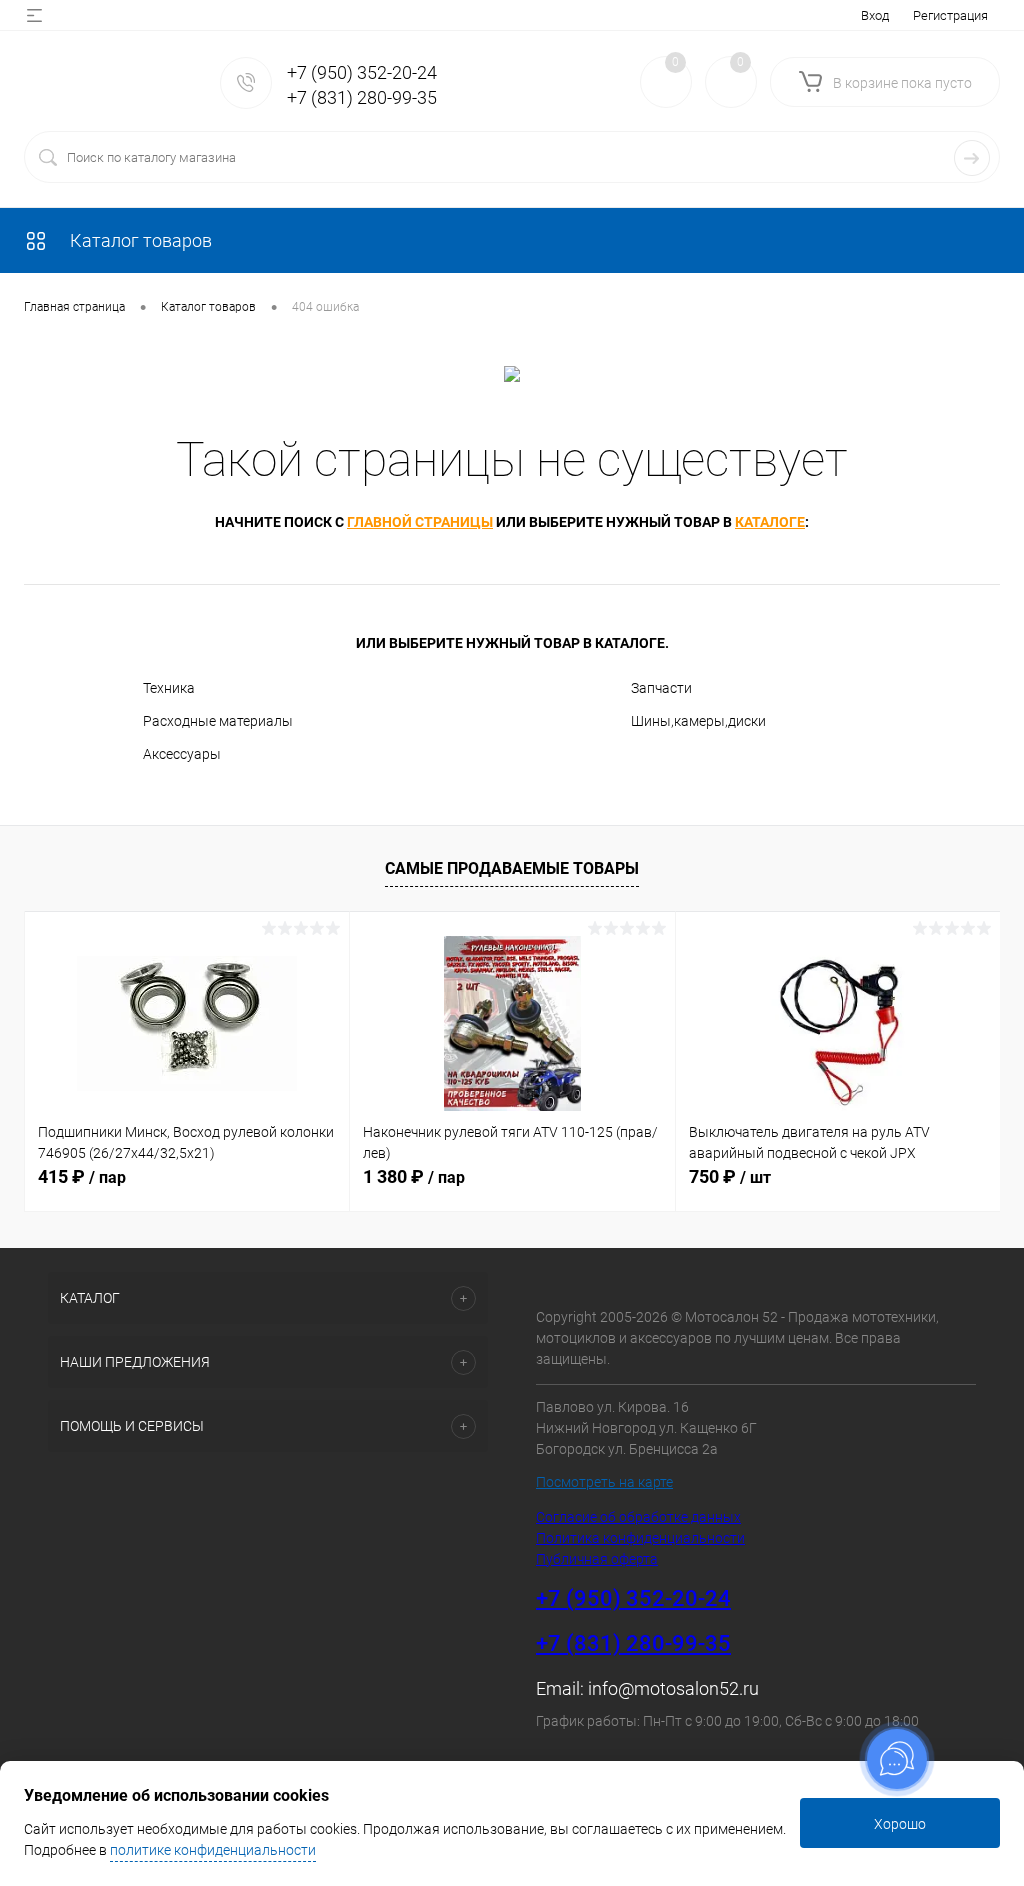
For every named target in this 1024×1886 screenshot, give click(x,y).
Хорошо (900, 1824)
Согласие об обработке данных (638, 1517)
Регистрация (950, 15)
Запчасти (661, 688)
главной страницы (420, 522)
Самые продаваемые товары (512, 868)
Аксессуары (182, 754)
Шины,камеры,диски (698, 721)
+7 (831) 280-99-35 (362, 97)
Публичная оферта (597, 1559)
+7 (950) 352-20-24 (362, 72)
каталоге (770, 522)
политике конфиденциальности (213, 1850)
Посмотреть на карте (604, 1482)
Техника (169, 688)
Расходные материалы (218, 721)
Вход (875, 15)
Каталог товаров (139, 240)
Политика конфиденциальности (640, 1538)
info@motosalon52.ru (673, 1688)
